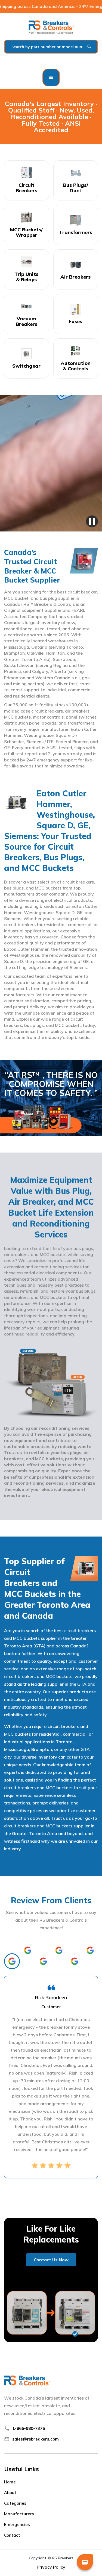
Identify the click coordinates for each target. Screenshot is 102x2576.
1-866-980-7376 (29, 2428)
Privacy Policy (51, 2567)
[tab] (12, 1961)
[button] (51, 78)
